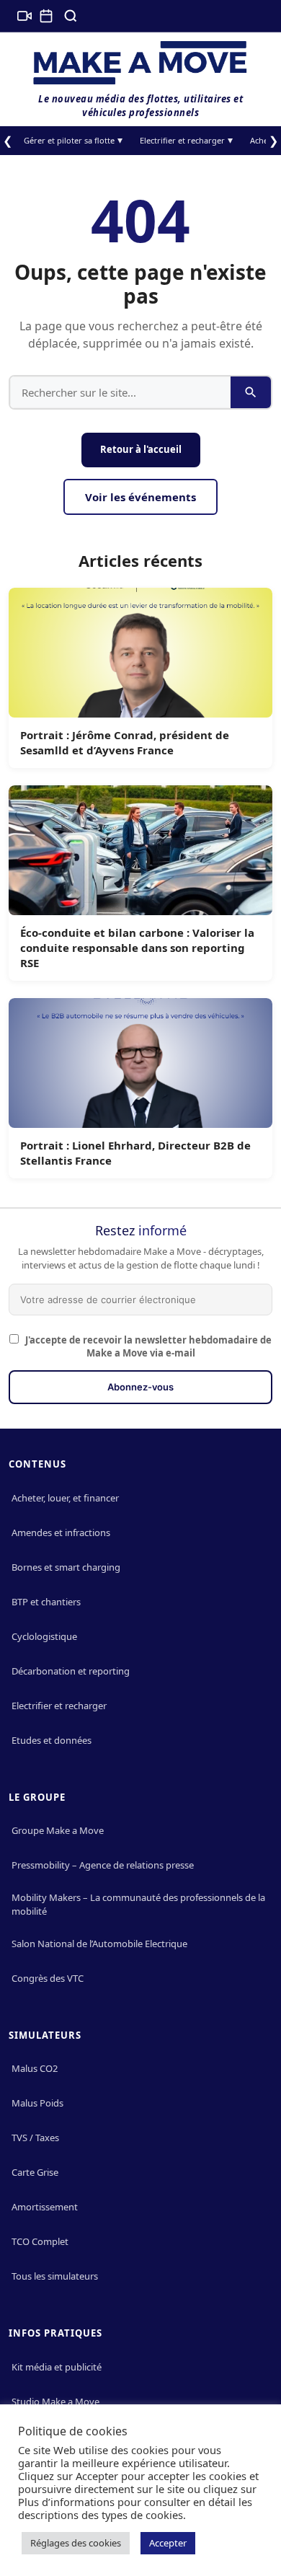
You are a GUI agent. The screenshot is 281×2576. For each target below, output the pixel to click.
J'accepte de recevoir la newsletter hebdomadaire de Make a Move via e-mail (147, 1346)
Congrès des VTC (48, 1978)
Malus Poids (37, 2103)
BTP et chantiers (46, 1602)
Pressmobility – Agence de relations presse (103, 1865)
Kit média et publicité (57, 2367)
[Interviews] (24, 16)
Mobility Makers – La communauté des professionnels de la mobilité (138, 1904)
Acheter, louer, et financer (65, 1498)
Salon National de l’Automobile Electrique (99, 1944)
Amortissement (45, 2207)
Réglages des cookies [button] (76, 2543)
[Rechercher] (71, 16)
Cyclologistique (44, 1636)
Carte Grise (35, 2172)
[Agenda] (46, 16)
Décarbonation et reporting (71, 1671)
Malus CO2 (35, 2068)
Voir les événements (140, 497)
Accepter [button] (168, 2543)
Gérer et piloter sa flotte (69, 140)
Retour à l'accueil (141, 449)
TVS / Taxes (35, 2138)
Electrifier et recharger (182, 140)
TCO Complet (40, 2241)
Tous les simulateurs (55, 2276)
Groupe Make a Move (58, 1830)
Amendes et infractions (61, 1532)
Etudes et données (52, 1740)
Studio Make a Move (55, 2401)
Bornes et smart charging (66, 1567)
